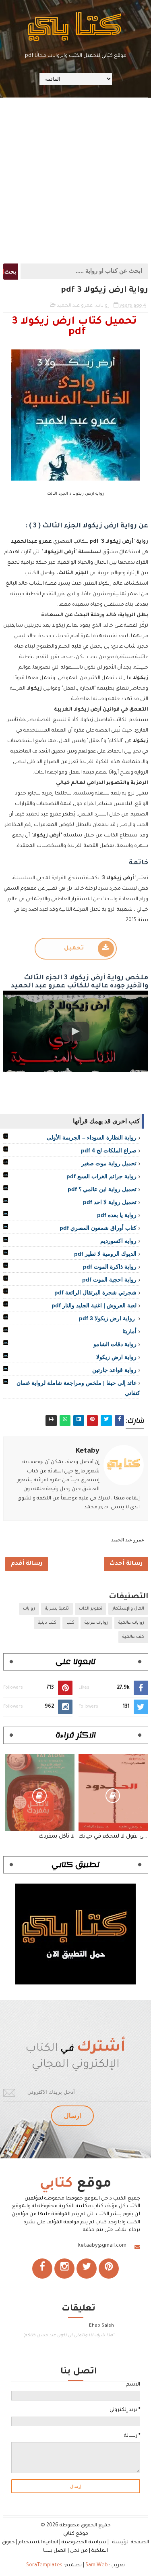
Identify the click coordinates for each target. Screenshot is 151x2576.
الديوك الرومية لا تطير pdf (105, 1254)
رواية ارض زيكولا (116, 1357)
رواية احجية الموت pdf (109, 1280)
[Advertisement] (75, 180)
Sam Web (97, 2566)
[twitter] (87, 2269)
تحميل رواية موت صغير (109, 1163)
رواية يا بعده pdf (117, 1215)
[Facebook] (42, 2269)
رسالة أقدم (27, 1564)
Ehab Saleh (101, 2326)
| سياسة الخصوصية (86, 2543)
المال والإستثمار (128, 1609)
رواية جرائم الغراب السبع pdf (101, 1176)
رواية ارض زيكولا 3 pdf (108, 1318)
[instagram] (64, 2269)
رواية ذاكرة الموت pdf (110, 1267)
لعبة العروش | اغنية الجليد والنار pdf (94, 1305)
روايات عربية (96, 1623)
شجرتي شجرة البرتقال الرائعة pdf (95, 1292)
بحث (10, 272)
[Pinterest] (109, 2269)
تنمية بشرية (57, 1609)
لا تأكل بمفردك (57, 1837)
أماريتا (129, 1331)
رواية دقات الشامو (115, 1344)
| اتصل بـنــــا (56, 2551)
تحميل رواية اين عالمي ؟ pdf (102, 1189)
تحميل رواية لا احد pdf (110, 1202)
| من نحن (80, 2551)
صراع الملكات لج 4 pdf (109, 1150)
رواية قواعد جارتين (114, 1370)
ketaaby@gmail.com (102, 2246)
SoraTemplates (44, 2566)
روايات (103, 306)
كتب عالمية (133, 1637)
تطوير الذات (91, 1609)
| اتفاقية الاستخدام (39, 2543)
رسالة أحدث (126, 1564)
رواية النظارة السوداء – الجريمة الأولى (92, 1137)
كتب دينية (47, 1623)
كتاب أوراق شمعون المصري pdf (98, 1228)
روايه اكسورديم (118, 1241)
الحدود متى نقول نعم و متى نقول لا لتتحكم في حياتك (113, 1837)
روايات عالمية (131, 1623)
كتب (70, 1623)
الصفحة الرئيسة (131, 2543)
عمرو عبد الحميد (75, 306)
